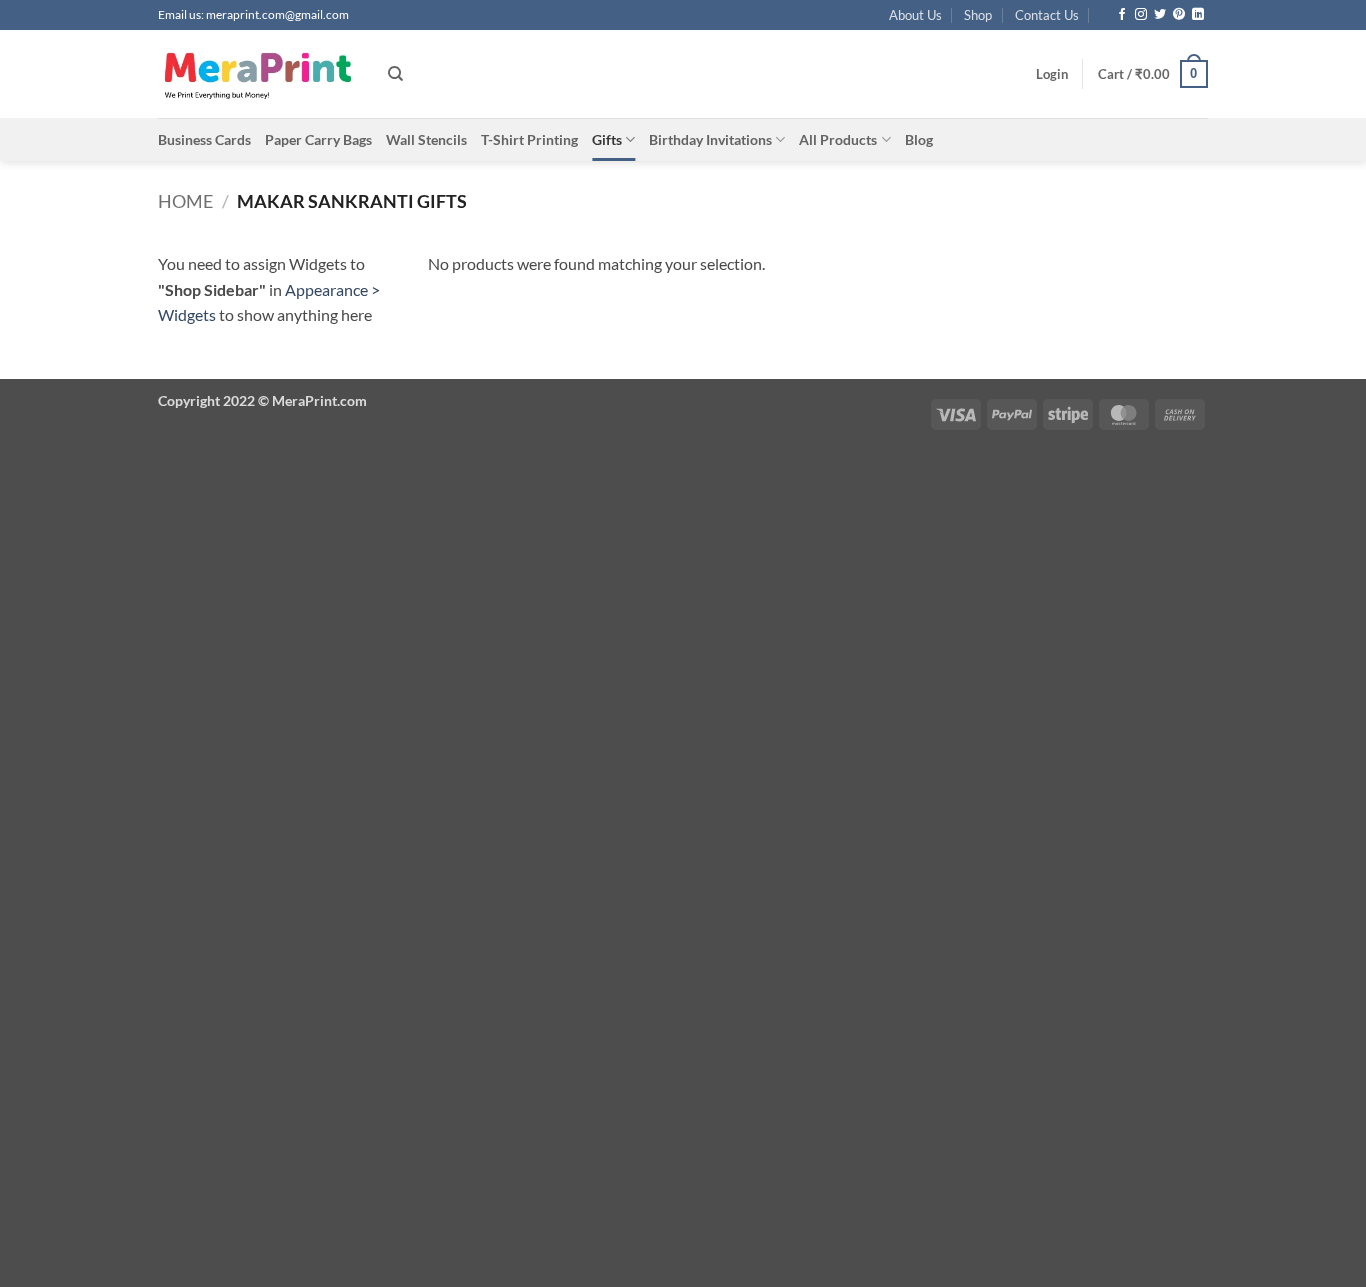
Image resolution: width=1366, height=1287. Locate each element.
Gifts (607, 139)
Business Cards (204, 139)
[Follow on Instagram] (1141, 15)
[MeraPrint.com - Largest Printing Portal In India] (258, 74)
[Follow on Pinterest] (1179, 15)
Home (185, 201)
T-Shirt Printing (529, 139)
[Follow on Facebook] (1122, 15)
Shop (978, 15)
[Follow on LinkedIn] (1198, 15)
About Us (915, 15)
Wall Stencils (426, 139)
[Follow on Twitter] (1160, 15)
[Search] (395, 74)
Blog (919, 139)
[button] (1052, 74)
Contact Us (1047, 15)
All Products (838, 139)
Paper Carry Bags (318, 139)
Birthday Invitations (710, 139)
